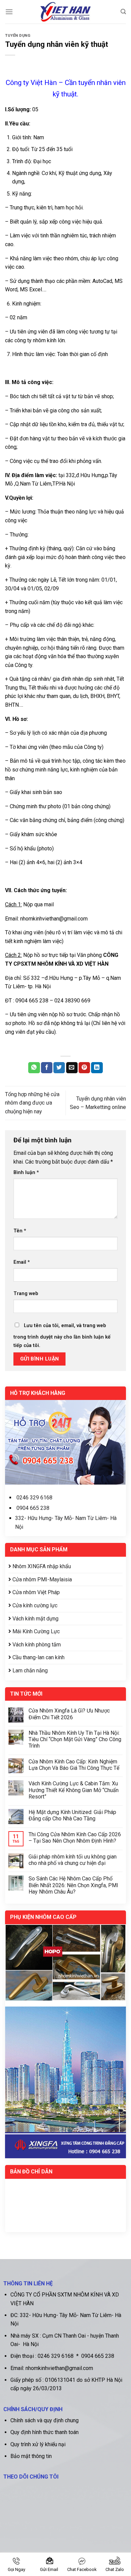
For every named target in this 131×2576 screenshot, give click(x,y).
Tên (20, 1231)
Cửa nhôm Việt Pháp (35, 1592)
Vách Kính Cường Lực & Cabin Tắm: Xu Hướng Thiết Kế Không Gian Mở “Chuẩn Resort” (74, 1790)
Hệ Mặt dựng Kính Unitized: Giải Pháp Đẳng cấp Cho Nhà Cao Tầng (72, 1815)
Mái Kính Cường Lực (35, 1631)
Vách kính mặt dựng (35, 1619)
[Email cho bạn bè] (72, 1068)
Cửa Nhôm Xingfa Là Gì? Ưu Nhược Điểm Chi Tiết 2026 (69, 1714)
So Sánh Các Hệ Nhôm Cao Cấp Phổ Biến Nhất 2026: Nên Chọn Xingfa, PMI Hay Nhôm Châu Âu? (73, 1885)
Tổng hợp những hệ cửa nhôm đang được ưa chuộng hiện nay (32, 1103)
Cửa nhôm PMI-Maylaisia (41, 1579)
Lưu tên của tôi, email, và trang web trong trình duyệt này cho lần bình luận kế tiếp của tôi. (62, 1336)
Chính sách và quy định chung (45, 2420)
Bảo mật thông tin (31, 2456)
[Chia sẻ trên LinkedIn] (97, 1068)
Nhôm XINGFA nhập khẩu (41, 1566)
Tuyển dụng (18, 36)
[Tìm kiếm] (123, 12)
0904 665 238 (33, 1508)
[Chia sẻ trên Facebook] (47, 1068)
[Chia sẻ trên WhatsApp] (34, 1068)
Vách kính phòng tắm (36, 1645)
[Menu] (9, 12)
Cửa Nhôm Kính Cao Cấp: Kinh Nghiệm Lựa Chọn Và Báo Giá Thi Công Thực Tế (74, 1765)
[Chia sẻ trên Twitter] (59, 1068)
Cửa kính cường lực (34, 1605)
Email (22, 1262)
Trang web (26, 1294)
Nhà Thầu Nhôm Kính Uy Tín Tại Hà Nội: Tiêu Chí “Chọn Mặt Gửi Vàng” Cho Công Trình (75, 1739)
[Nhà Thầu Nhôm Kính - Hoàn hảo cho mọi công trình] (66, 12)
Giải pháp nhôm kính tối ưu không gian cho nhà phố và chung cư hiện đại (73, 1860)
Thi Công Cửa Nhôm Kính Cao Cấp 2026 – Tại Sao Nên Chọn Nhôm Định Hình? (75, 1838)
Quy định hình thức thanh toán (45, 2432)
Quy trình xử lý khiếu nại (38, 2444)
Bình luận (26, 1173)
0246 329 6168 (34, 1498)
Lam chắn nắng (29, 1671)
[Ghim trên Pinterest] (84, 1068)
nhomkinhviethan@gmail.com (54, 919)
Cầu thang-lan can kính (38, 1657)
